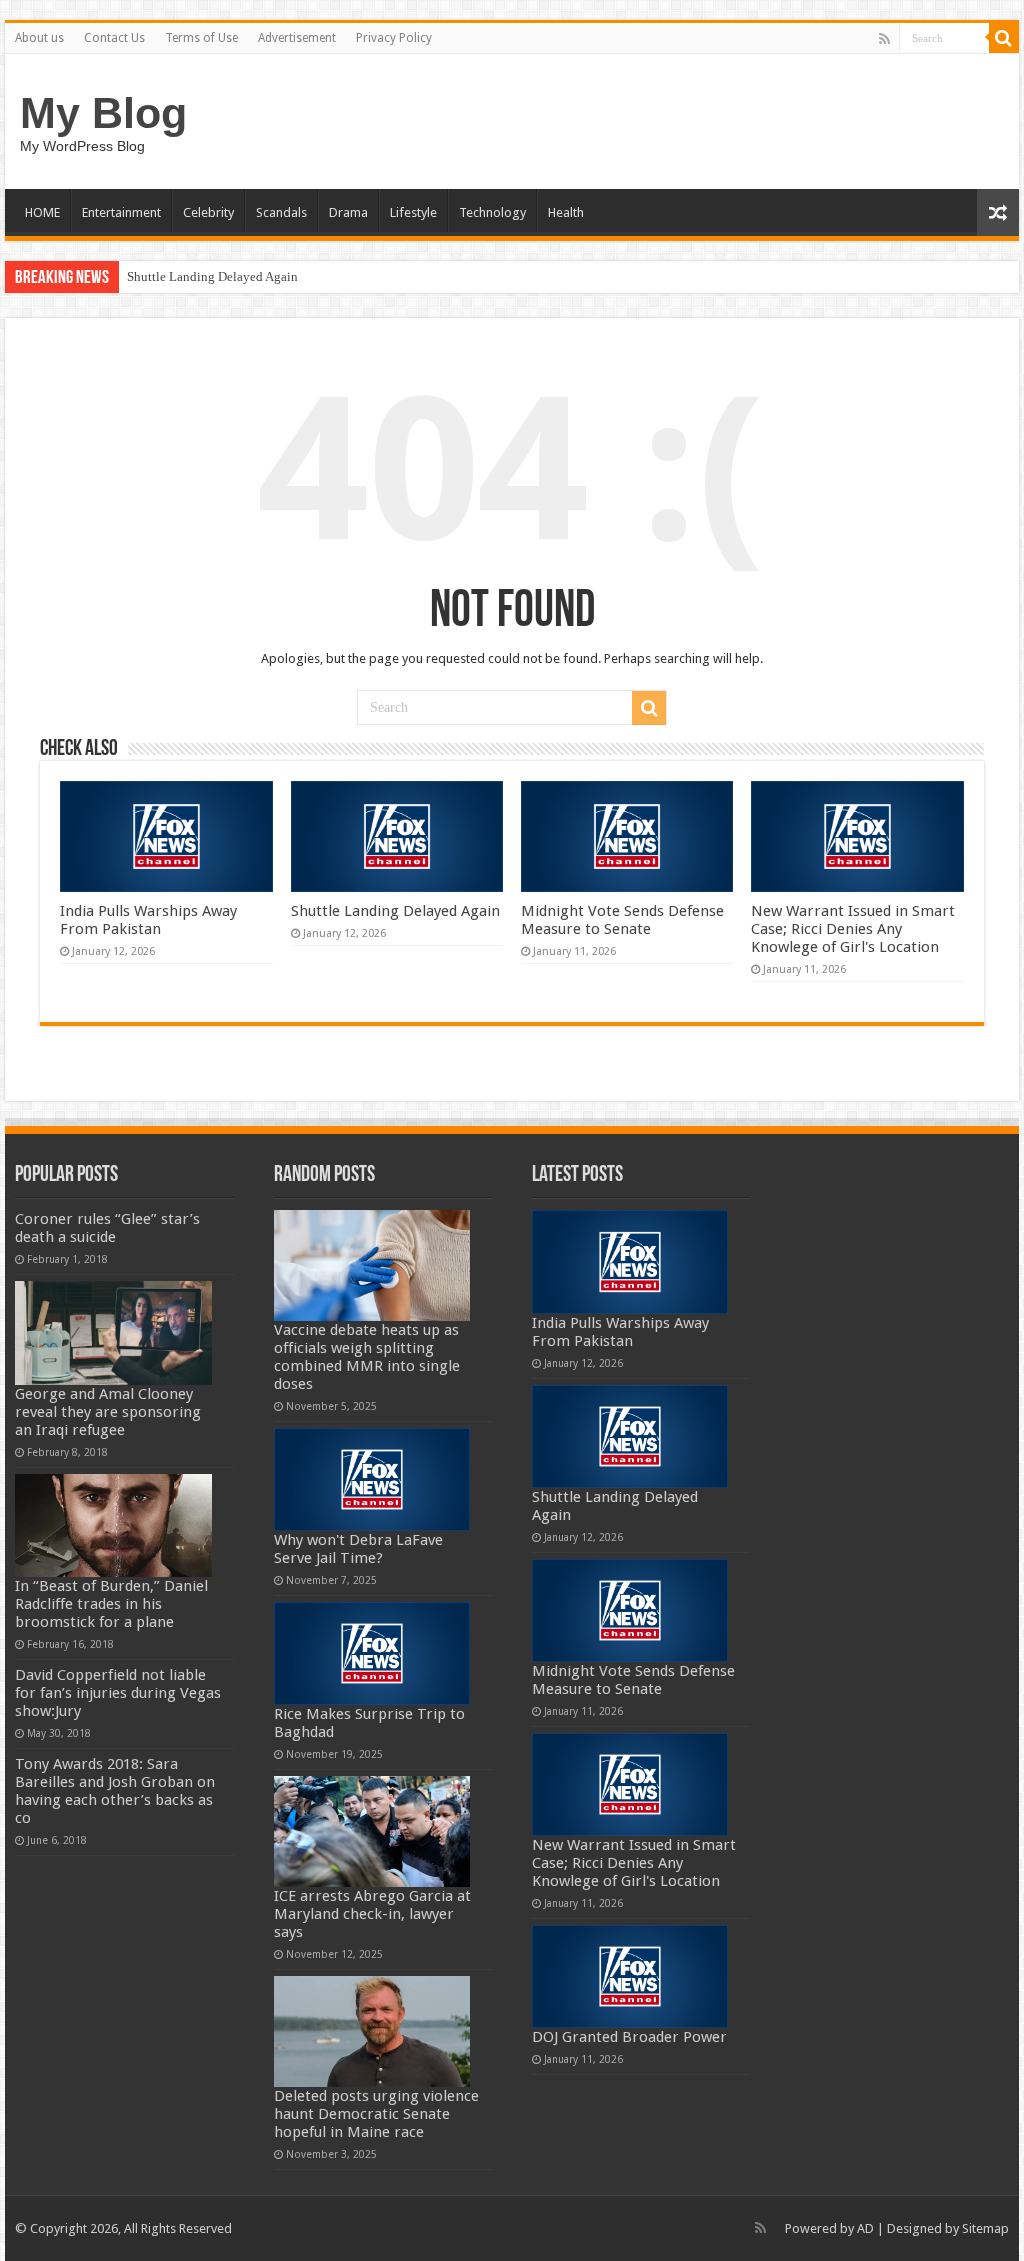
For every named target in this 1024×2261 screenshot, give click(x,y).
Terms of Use (201, 38)
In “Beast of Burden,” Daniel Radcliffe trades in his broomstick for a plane (111, 1604)
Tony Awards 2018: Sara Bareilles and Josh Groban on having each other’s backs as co (115, 1791)
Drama (348, 212)
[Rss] (884, 39)
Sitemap (985, 2228)
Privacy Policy (394, 38)
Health (566, 212)
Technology (492, 212)
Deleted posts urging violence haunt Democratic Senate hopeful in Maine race (376, 2114)
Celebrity (208, 212)
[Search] (1004, 38)
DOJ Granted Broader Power (629, 2037)
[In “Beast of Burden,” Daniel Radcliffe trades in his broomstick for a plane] (113, 1525)
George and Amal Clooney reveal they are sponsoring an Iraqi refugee (108, 1412)
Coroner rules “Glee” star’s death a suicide (107, 1228)
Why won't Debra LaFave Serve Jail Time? (358, 1549)
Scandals (281, 212)
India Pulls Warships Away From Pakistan (148, 920)
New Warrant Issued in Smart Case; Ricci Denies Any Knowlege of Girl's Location (853, 929)
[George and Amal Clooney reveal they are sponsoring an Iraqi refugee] (113, 1332)
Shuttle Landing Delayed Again (212, 276)
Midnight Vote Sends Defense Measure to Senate (622, 920)
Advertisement (297, 38)
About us (39, 38)
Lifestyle (413, 212)
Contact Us (114, 38)
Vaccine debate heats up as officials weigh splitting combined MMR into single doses (367, 1357)
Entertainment (121, 212)
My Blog (103, 113)
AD (865, 2228)
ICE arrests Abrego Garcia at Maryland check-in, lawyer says (372, 1914)
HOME (42, 212)
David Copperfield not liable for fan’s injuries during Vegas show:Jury (118, 1693)
